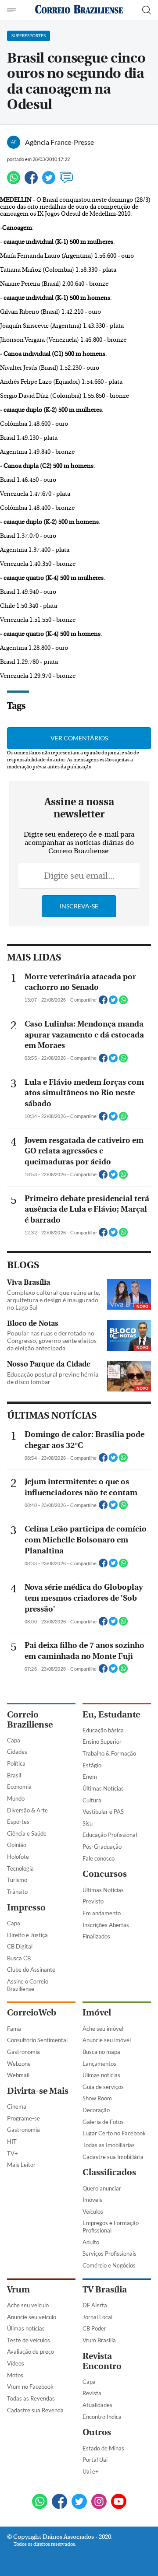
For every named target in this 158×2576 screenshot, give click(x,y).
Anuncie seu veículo (32, 2317)
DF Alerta (95, 2305)
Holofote (18, 1857)
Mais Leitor (21, 2165)
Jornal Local (97, 2317)
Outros (97, 2432)
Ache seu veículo (28, 2305)
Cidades (17, 1752)
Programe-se (23, 2118)
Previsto (93, 1901)
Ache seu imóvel (103, 2029)
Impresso (26, 1908)
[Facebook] (31, 181)
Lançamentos (99, 2064)
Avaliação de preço (31, 2352)
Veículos (93, 2212)
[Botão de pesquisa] (147, 10)
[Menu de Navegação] (13, 10)
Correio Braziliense (30, 1720)
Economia (19, 1787)
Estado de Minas (103, 2448)
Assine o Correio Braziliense (28, 1985)
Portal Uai (95, 2460)
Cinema (17, 2106)
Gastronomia (23, 2052)
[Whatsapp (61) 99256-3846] (40, 2502)
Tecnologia (20, 1868)
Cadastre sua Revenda (35, 2410)
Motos (15, 2375)
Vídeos (16, 2363)
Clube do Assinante (31, 1970)
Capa (14, 1740)
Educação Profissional (110, 1835)
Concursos (105, 1874)
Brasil (14, 1775)
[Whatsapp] (14, 181)
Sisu (88, 1823)
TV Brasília (105, 2290)
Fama (14, 2029)
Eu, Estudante (111, 1715)
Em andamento (102, 1913)
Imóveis (92, 2200)
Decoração (96, 2110)
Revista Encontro (102, 2361)
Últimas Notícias (103, 1788)
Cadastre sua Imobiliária (113, 2157)
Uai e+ (91, 2471)
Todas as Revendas (31, 2398)
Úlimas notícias (101, 2075)
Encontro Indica (102, 2417)
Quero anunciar (102, 2188)
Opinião (17, 1845)
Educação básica (103, 1730)
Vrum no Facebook (30, 2387)
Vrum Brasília (99, 2340)
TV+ (13, 2153)
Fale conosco (99, 1858)
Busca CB (19, 1958)
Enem (90, 1777)
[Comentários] (66, 181)
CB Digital (20, 1946)
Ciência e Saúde (27, 1833)
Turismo (17, 1880)
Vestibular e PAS (103, 1812)
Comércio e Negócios (109, 2265)
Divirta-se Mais (38, 2091)
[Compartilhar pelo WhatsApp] (123, 1002)
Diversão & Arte (27, 1810)
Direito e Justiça (27, 1935)
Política (16, 1763)
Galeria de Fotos (103, 2122)
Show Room (97, 2098)
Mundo (16, 1798)
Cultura (92, 1800)
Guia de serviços (103, 2087)
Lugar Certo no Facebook (114, 2133)
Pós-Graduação (102, 1847)
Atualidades (97, 2405)
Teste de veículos (29, 2340)
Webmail (18, 2075)
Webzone (19, 2064)
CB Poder (94, 2328)
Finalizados (96, 1936)
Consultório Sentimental (37, 2040)
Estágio (92, 1765)
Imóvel (97, 2013)
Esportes (18, 1822)
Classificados (109, 2172)
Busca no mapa (101, 2052)
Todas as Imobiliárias (109, 2145)
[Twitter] (49, 181)
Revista (92, 2393)
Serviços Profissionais (110, 2254)
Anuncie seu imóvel (107, 2040)
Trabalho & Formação (109, 1753)
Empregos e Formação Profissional (111, 2227)
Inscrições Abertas (106, 1925)
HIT (12, 2141)
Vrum (18, 2290)
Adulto (91, 2242)
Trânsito (17, 1892)
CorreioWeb (32, 2013)
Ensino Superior (102, 1742)
